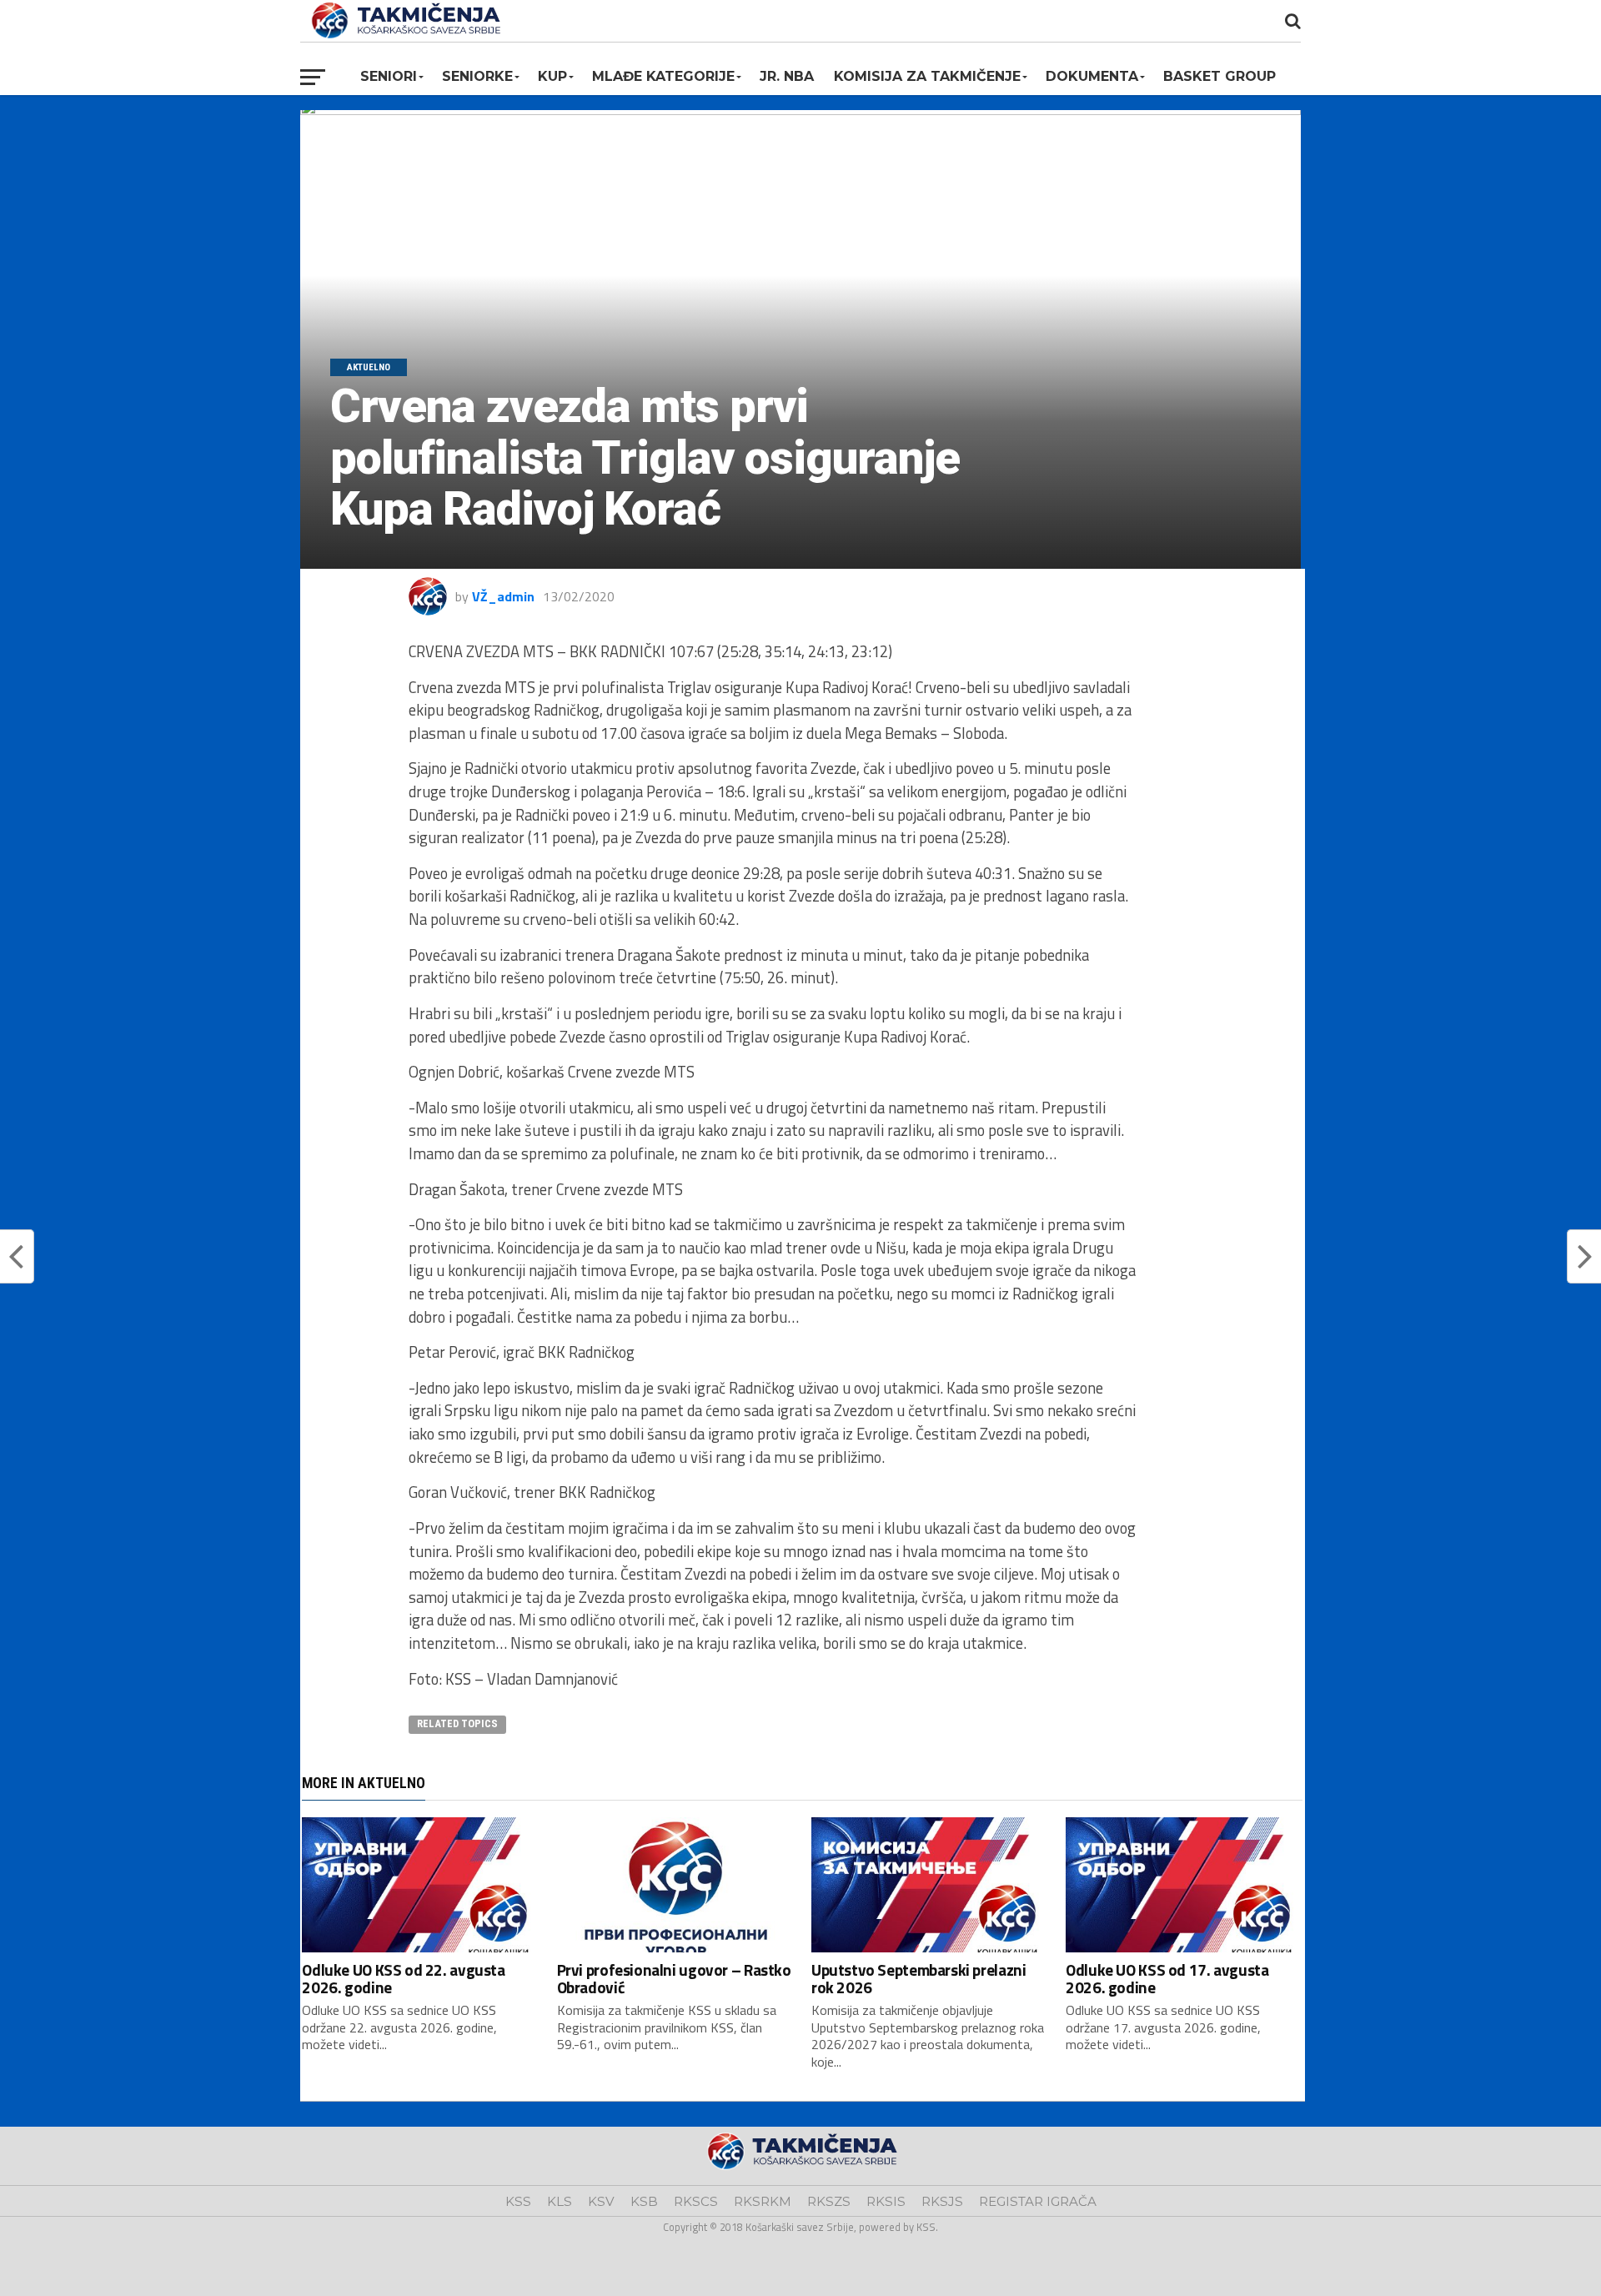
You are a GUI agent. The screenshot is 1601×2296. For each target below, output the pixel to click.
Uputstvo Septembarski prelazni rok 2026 (918, 1978)
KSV (601, 2201)
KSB (644, 2201)
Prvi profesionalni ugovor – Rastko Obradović (674, 1978)
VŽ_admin (503, 596)
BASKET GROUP (1220, 76)
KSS (518, 2201)
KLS (560, 2201)
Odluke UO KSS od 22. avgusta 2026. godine (403, 1978)
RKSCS (696, 2201)
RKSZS (829, 2201)
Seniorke (477, 76)
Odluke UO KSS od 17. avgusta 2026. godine (1167, 1978)
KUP (552, 76)
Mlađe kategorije (663, 76)
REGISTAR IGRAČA (1038, 2201)
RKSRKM (763, 2201)
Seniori (389, 76)
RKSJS (942, 2201)
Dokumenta (1092, 76)
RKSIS (886, 2201)
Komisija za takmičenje (927, 76)
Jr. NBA (787, 76)
